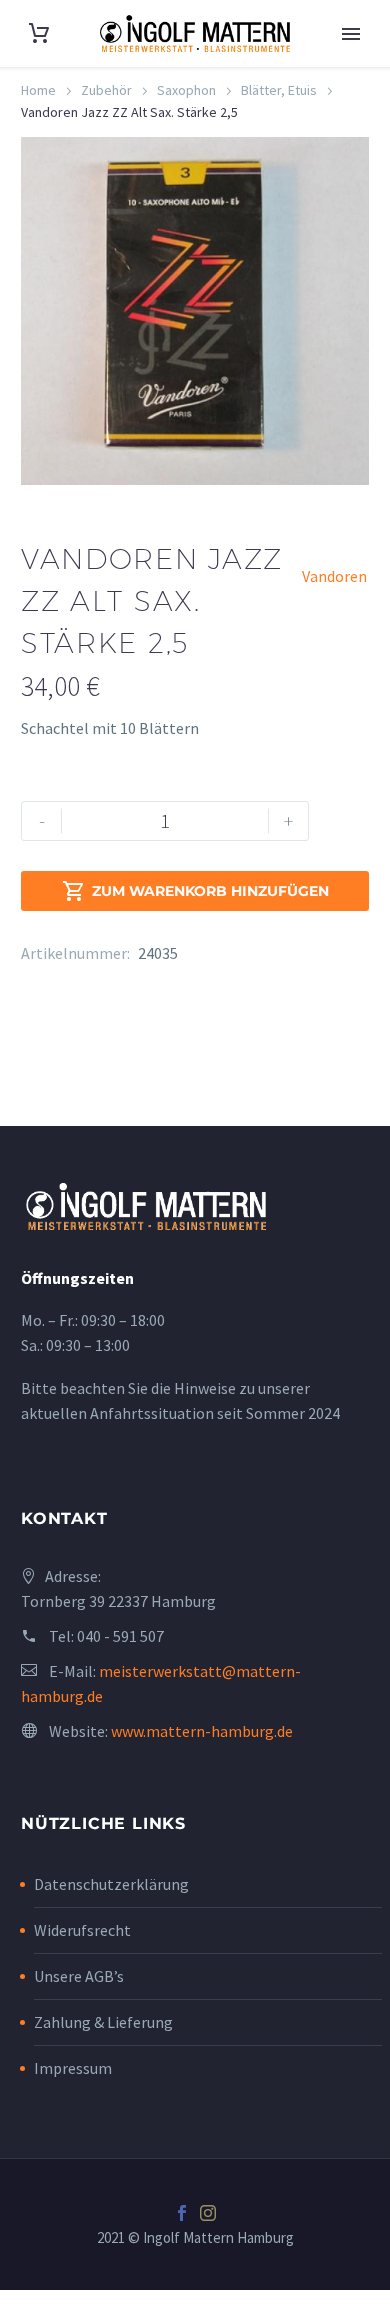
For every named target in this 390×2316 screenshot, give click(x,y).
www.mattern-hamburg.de (202, 1731)
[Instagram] (208, 2213)
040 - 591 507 (120, 1636)
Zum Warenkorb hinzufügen (195, 891)
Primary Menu (351, 34)
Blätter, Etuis (279, 90)
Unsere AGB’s (79, 1976)
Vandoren (334, 576)
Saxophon (186, 90)
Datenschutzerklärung (111, 1884)
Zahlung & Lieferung (103, 2022)
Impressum (73, 2068)
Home (38, 90)
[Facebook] (182, 2213)
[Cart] (39, 33)
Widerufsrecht (82, 1930)
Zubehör (106, 90)
